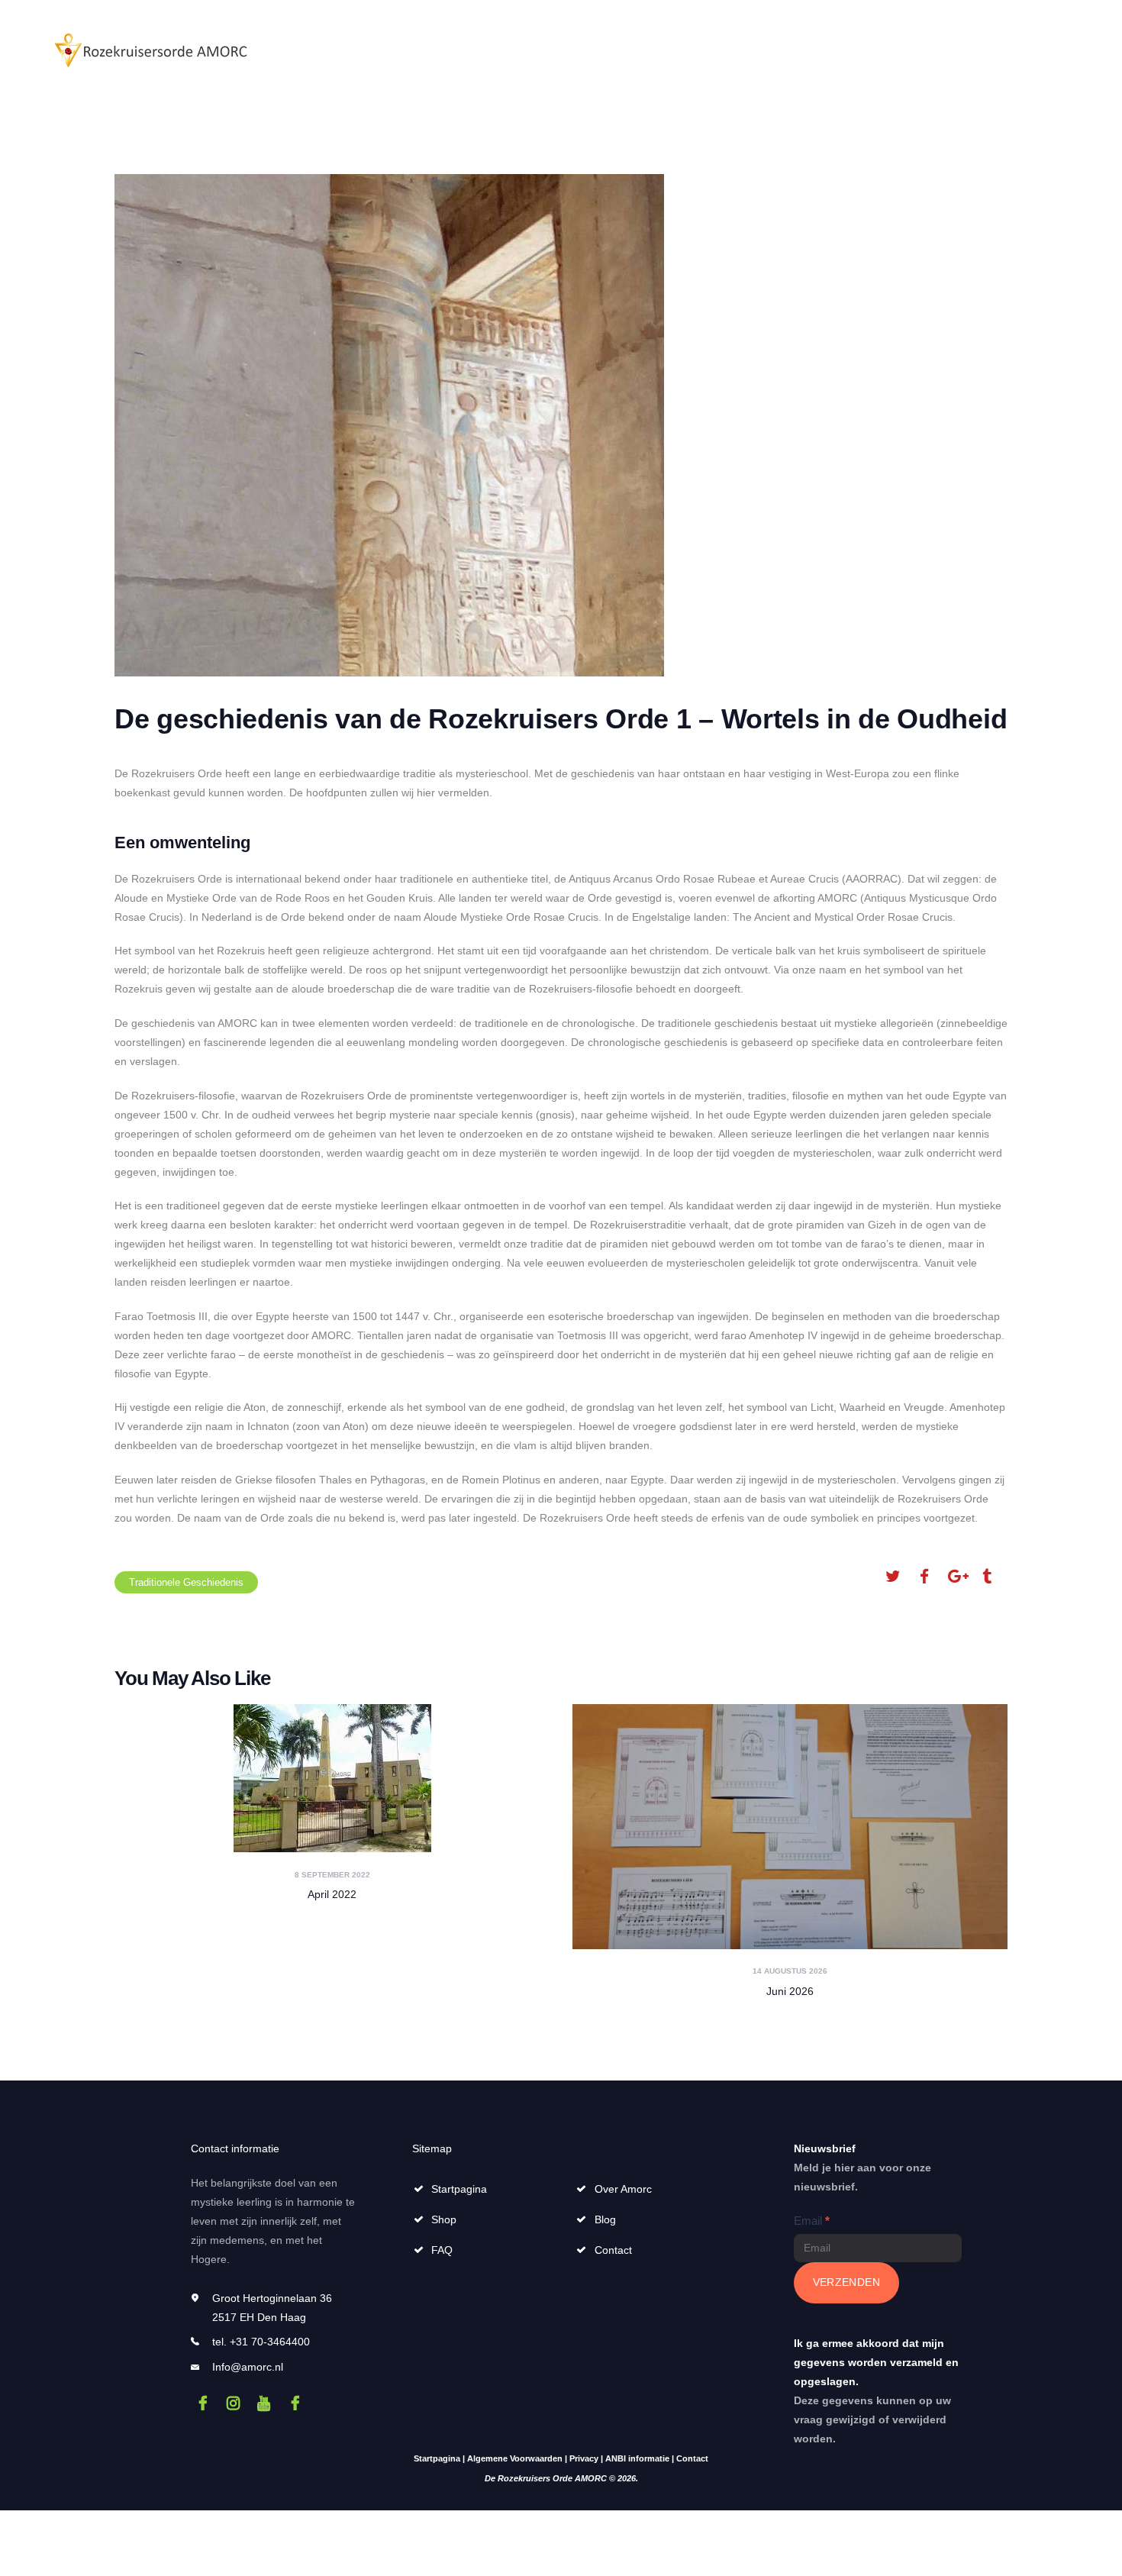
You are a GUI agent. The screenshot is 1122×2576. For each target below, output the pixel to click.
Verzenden (847, 2282)
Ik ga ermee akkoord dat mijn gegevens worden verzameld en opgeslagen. (876, 2362)
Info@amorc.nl (248, 2367)
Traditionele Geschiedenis (186, 1582)
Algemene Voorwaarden (515, 2458)
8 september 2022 (332, 1875)
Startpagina (459, 2189)
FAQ (442, 2250)
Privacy (584, 2458)
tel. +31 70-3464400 (261, 2342)
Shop (444, 2219)
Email (812, 2221)
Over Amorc (623, 2189)
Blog (605, 2219)
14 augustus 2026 (790, 1971)
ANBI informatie (637, 2458)
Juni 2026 (790, 1991)
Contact (613, 2250)
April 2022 (332, 1894)
